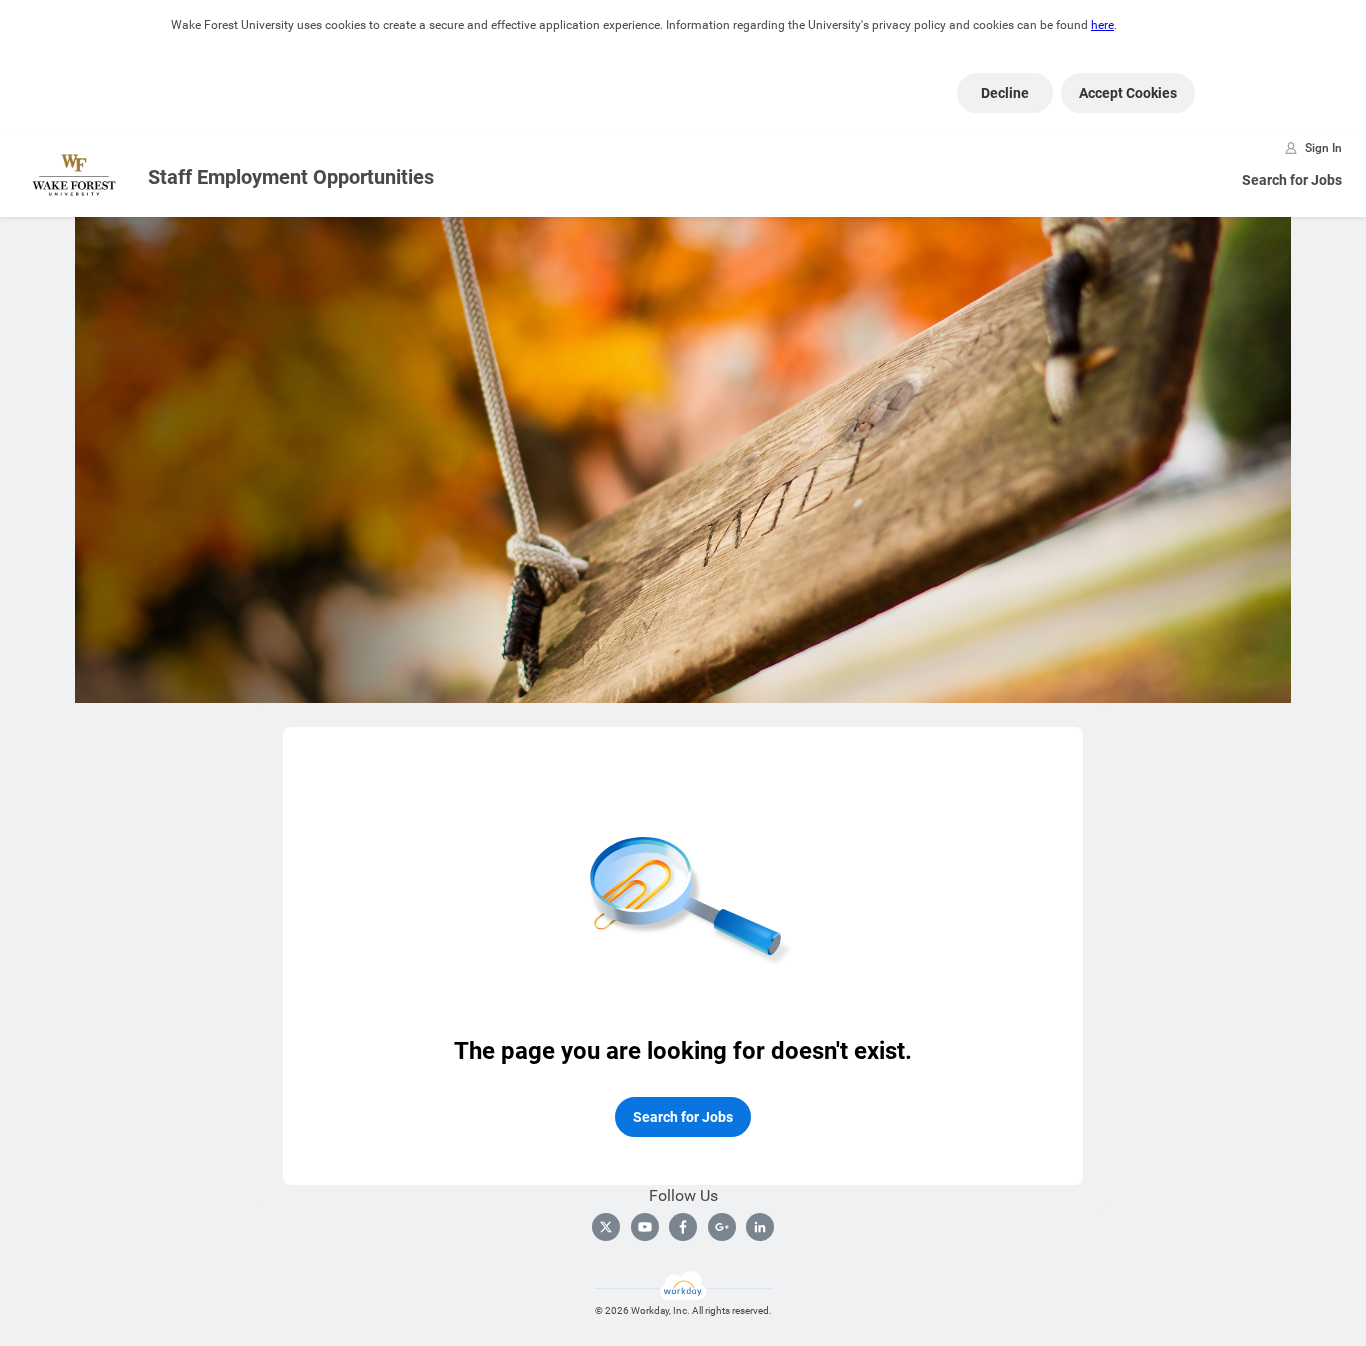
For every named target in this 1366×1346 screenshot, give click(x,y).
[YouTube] (645, 1227)
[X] (606, 1227)
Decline (1005, 93)
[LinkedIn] (760, 1227)
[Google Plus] (722, 1227)
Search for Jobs (1292, 180)
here (1102, 25)
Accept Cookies (1128, 93)
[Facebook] (683, 1227)
